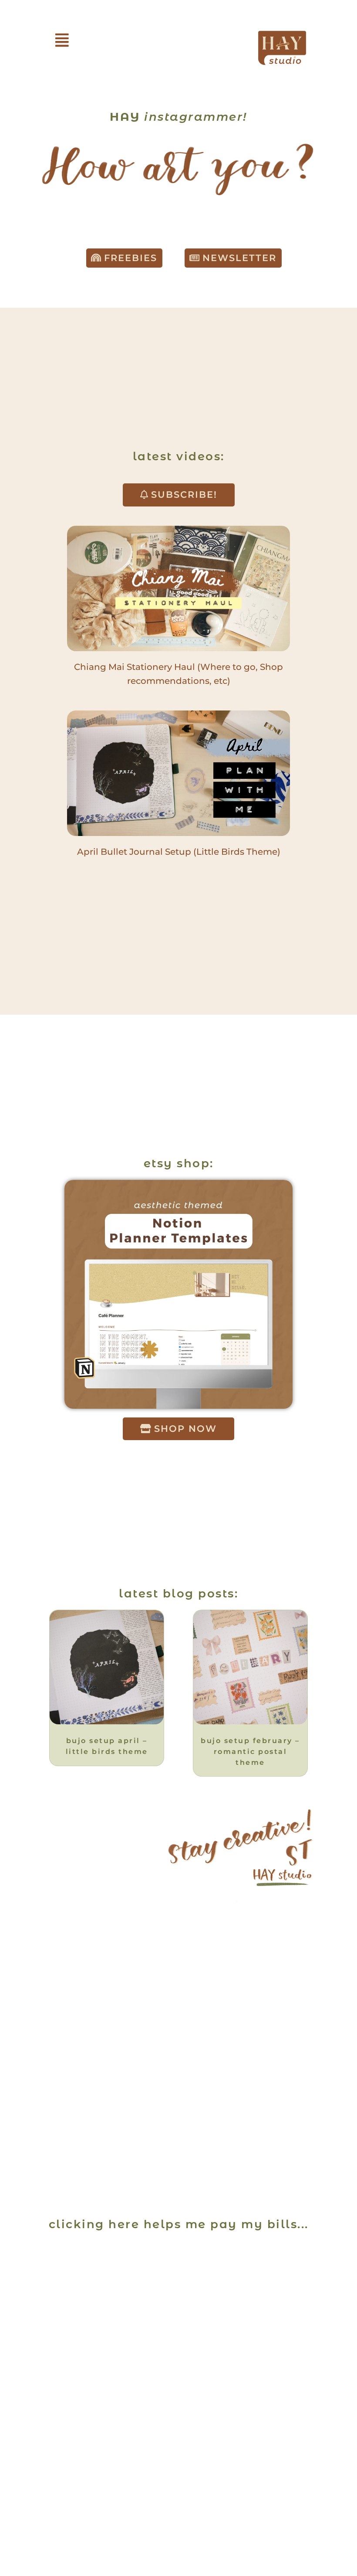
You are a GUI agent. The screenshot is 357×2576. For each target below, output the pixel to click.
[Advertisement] (178, 2302)
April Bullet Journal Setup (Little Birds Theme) (179, 852)
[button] (62, 40)
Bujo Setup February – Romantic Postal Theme (250, 1751)
